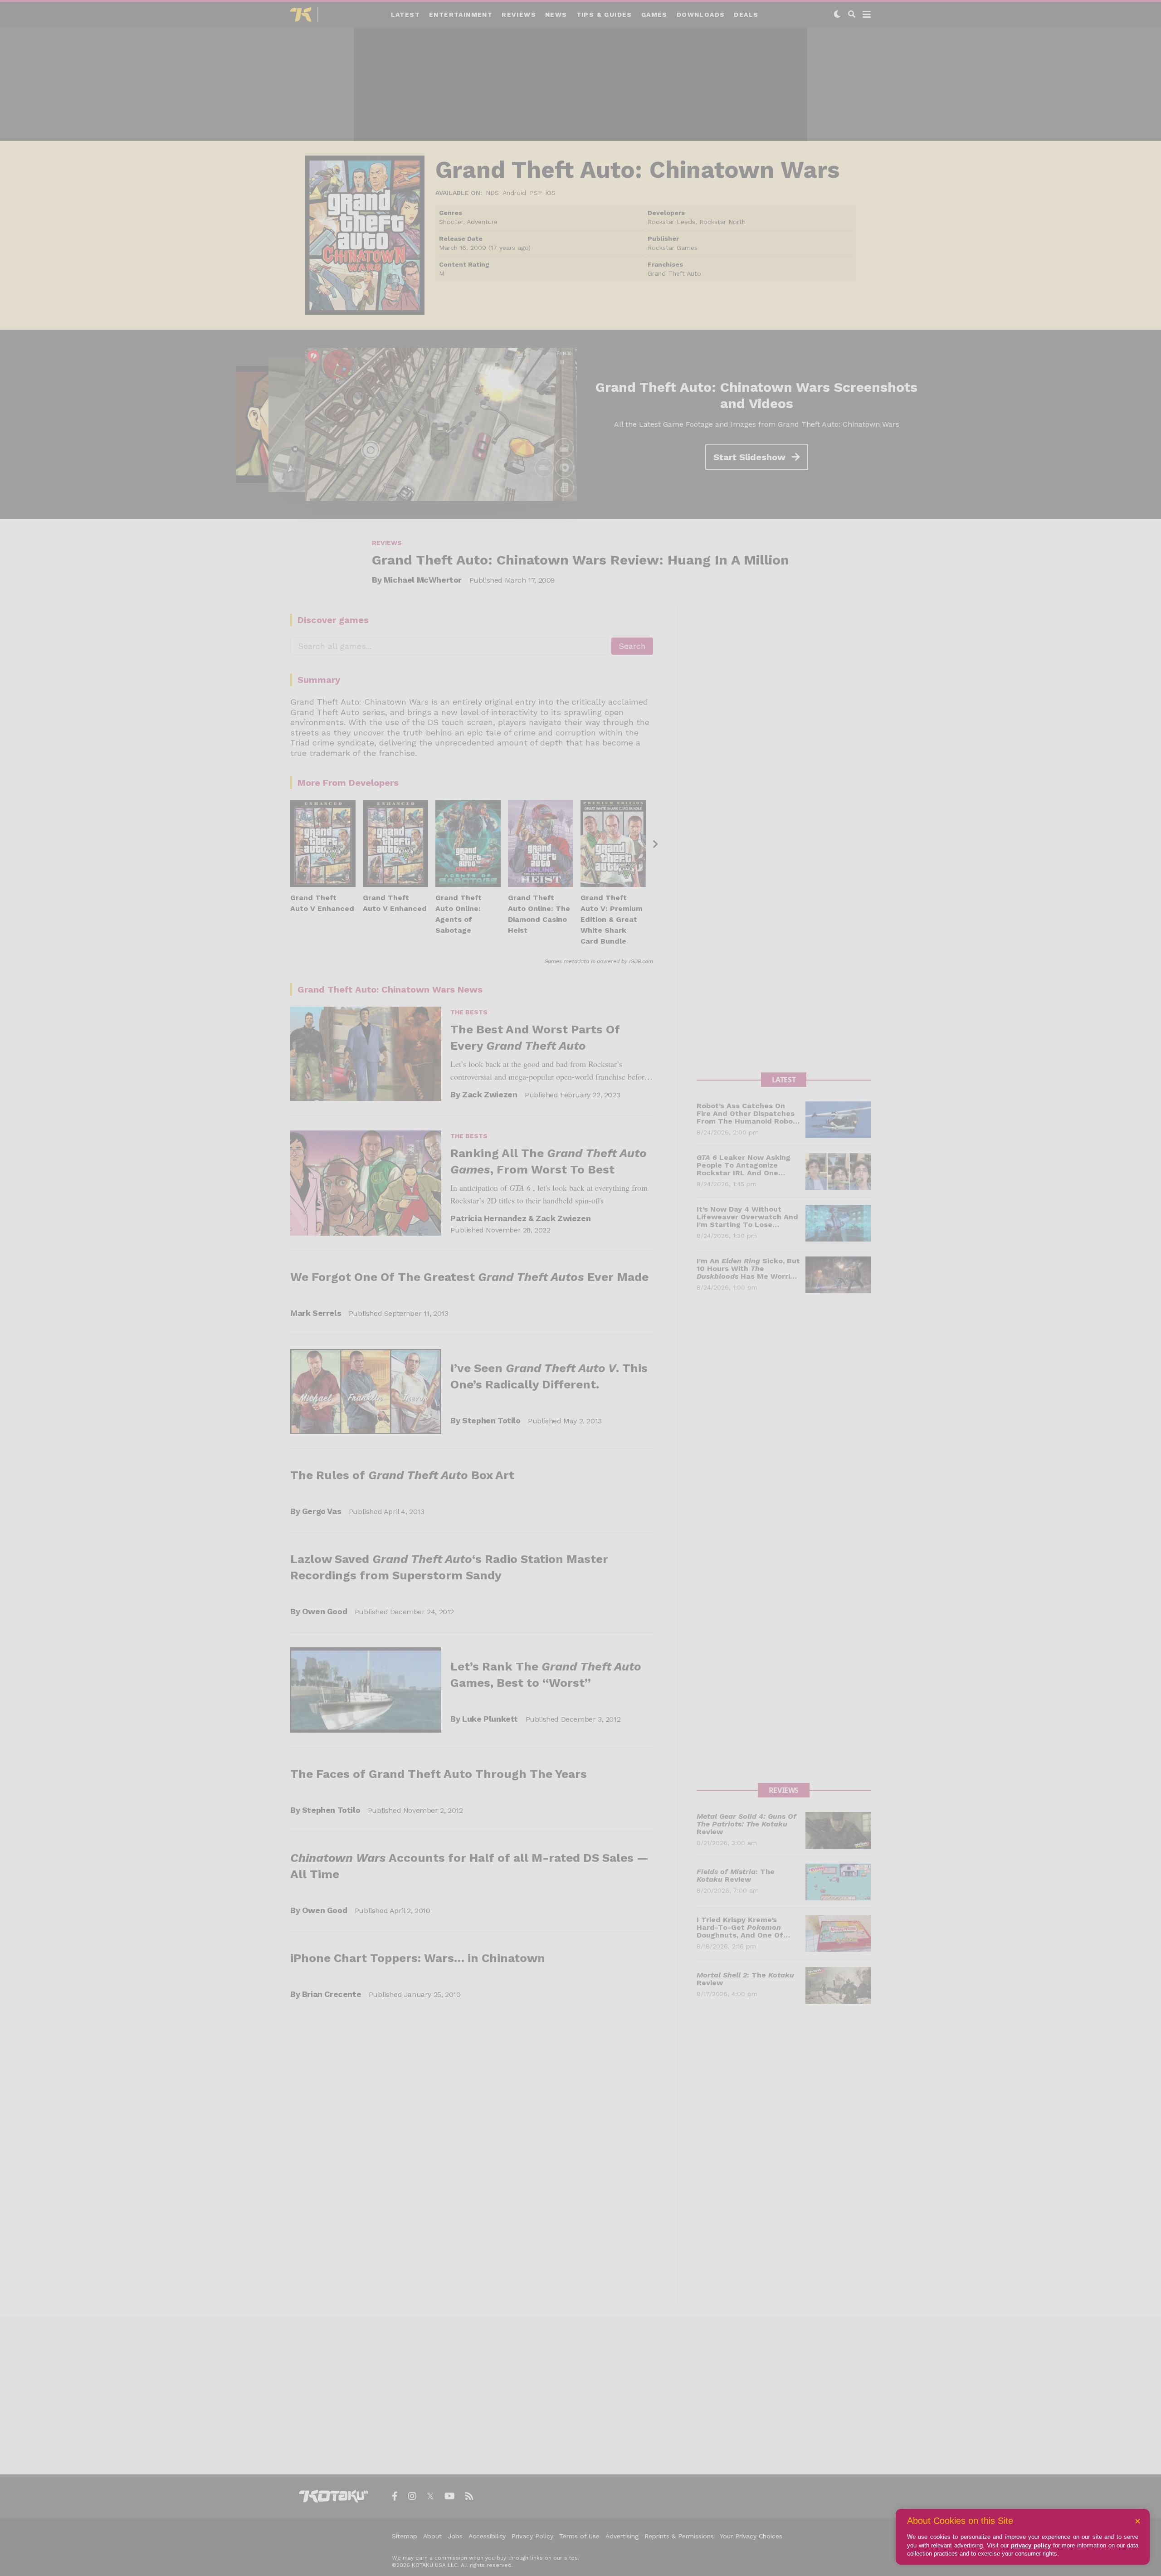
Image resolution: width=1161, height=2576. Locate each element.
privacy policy (1031, 2545)
